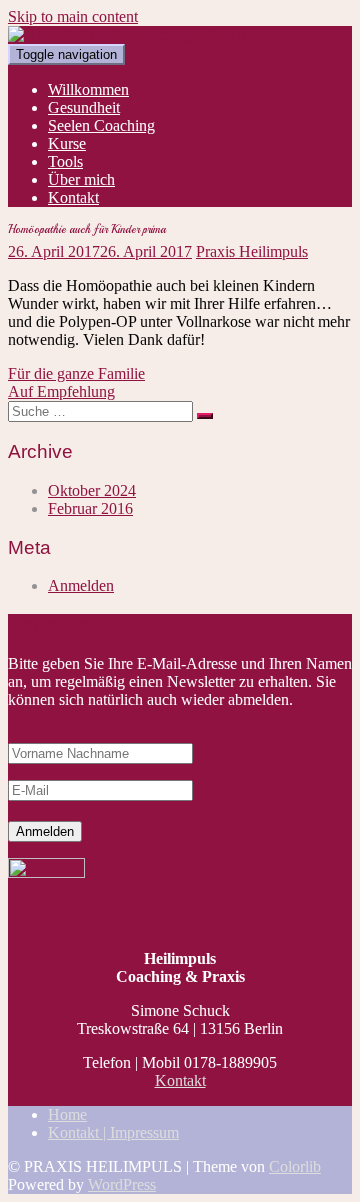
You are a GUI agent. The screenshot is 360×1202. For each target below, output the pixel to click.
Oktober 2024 (92, 490)
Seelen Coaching (101, 125)
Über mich (81, 179)
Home (67, 1114)
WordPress (122, 1184)
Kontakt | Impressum (113, 1132)
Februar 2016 (90, 508)
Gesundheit (84, 107)
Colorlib (295, 1166)
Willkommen (88, 89)
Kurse (67, 143)
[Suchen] (205, 416)
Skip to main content (73, 16)
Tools (65, 161)
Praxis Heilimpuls (252, 251)
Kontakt (73, 197)
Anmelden (81, 585)
